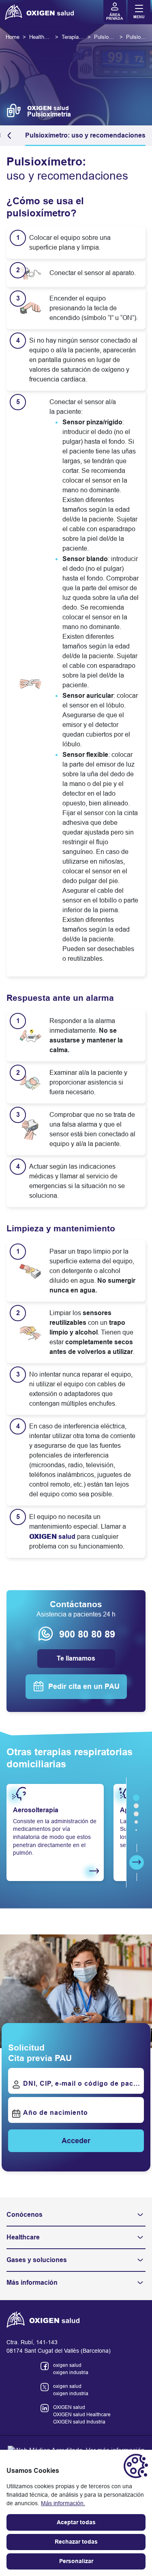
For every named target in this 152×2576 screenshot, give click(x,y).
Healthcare (23, 2237)
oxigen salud (67, 2365)
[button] (11, 136)
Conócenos (25, 2215)
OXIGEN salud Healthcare (82, 2415)
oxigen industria (71, 2373)
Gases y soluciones (37, 2260)
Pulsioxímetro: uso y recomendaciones (85, 135)
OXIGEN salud (69, 2407)
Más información (32, 2283)
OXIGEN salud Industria (79, 2422)
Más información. (63, 2503)
